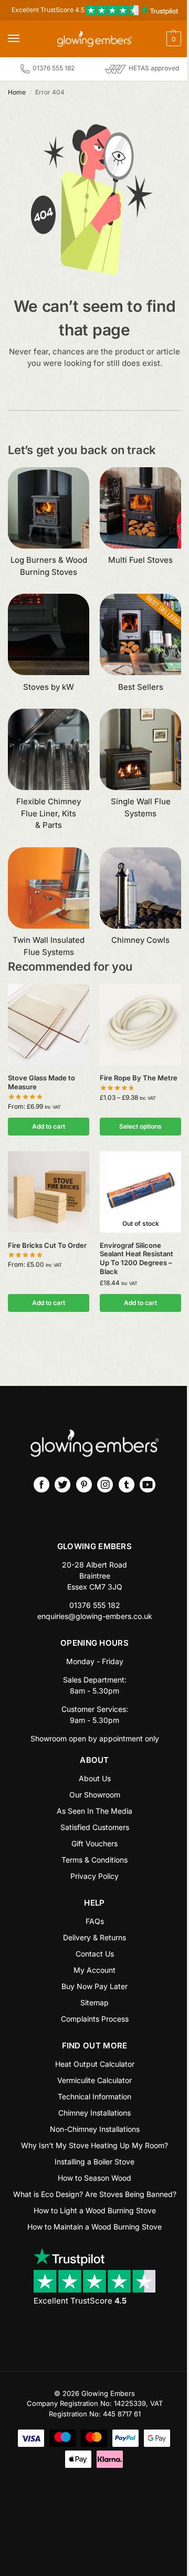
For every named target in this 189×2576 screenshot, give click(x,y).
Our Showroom (95, 1795)
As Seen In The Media (94, 1811)
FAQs (95, 1921)
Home (17, 92)
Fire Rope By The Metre (139, 1078)
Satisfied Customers (95, 1827)
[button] (152, 39)
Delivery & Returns (94, 1937)
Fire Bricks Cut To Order (47, 1245)
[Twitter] (62, 1485)
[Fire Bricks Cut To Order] (49, 1192)
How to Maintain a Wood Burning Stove (94, 2227)
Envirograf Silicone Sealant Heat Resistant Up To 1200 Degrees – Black (136, 1259)
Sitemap (94, 2002)
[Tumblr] (127, 1485)
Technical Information (94, 2096)
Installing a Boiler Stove (94, 2162)
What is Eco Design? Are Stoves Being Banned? (95, 2194)
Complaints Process (95, 2019)
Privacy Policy (94, 1876)
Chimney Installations (94, 2113)
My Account (94, 1970)
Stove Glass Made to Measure (41, 1082)
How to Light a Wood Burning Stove (95, 2210)
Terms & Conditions (94, 1860)
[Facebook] (41, 1485)
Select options (140, 1126)
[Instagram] (105, 1485)
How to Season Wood (94, 2178)
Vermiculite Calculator (94, 2080)
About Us (95, 1778)
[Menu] (24, 39)
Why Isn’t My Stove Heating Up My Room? (94, 2145)
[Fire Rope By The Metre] (140, 1024)
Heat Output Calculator (95, 2064)
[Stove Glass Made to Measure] (49, 1024)
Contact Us (95, 1954)
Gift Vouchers (94, 1843)
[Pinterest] (84, 1485)
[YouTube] (148, 1485)
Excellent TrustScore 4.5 (49, 10)
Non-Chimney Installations (95, 2129)
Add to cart (49, 1126)
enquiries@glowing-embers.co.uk (95, 1616)
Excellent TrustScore (80, 2301)
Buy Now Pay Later (94, 1986)
